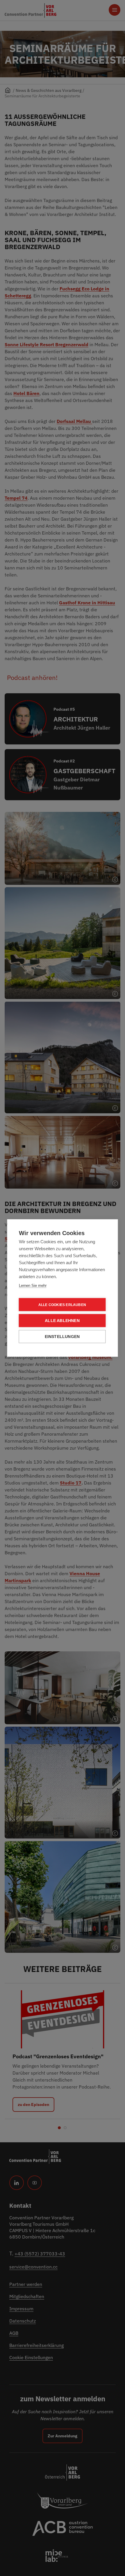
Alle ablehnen (62, 1321)
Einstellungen (62, 1337)
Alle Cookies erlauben (62, 1305)
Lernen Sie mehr (33, 1286)
